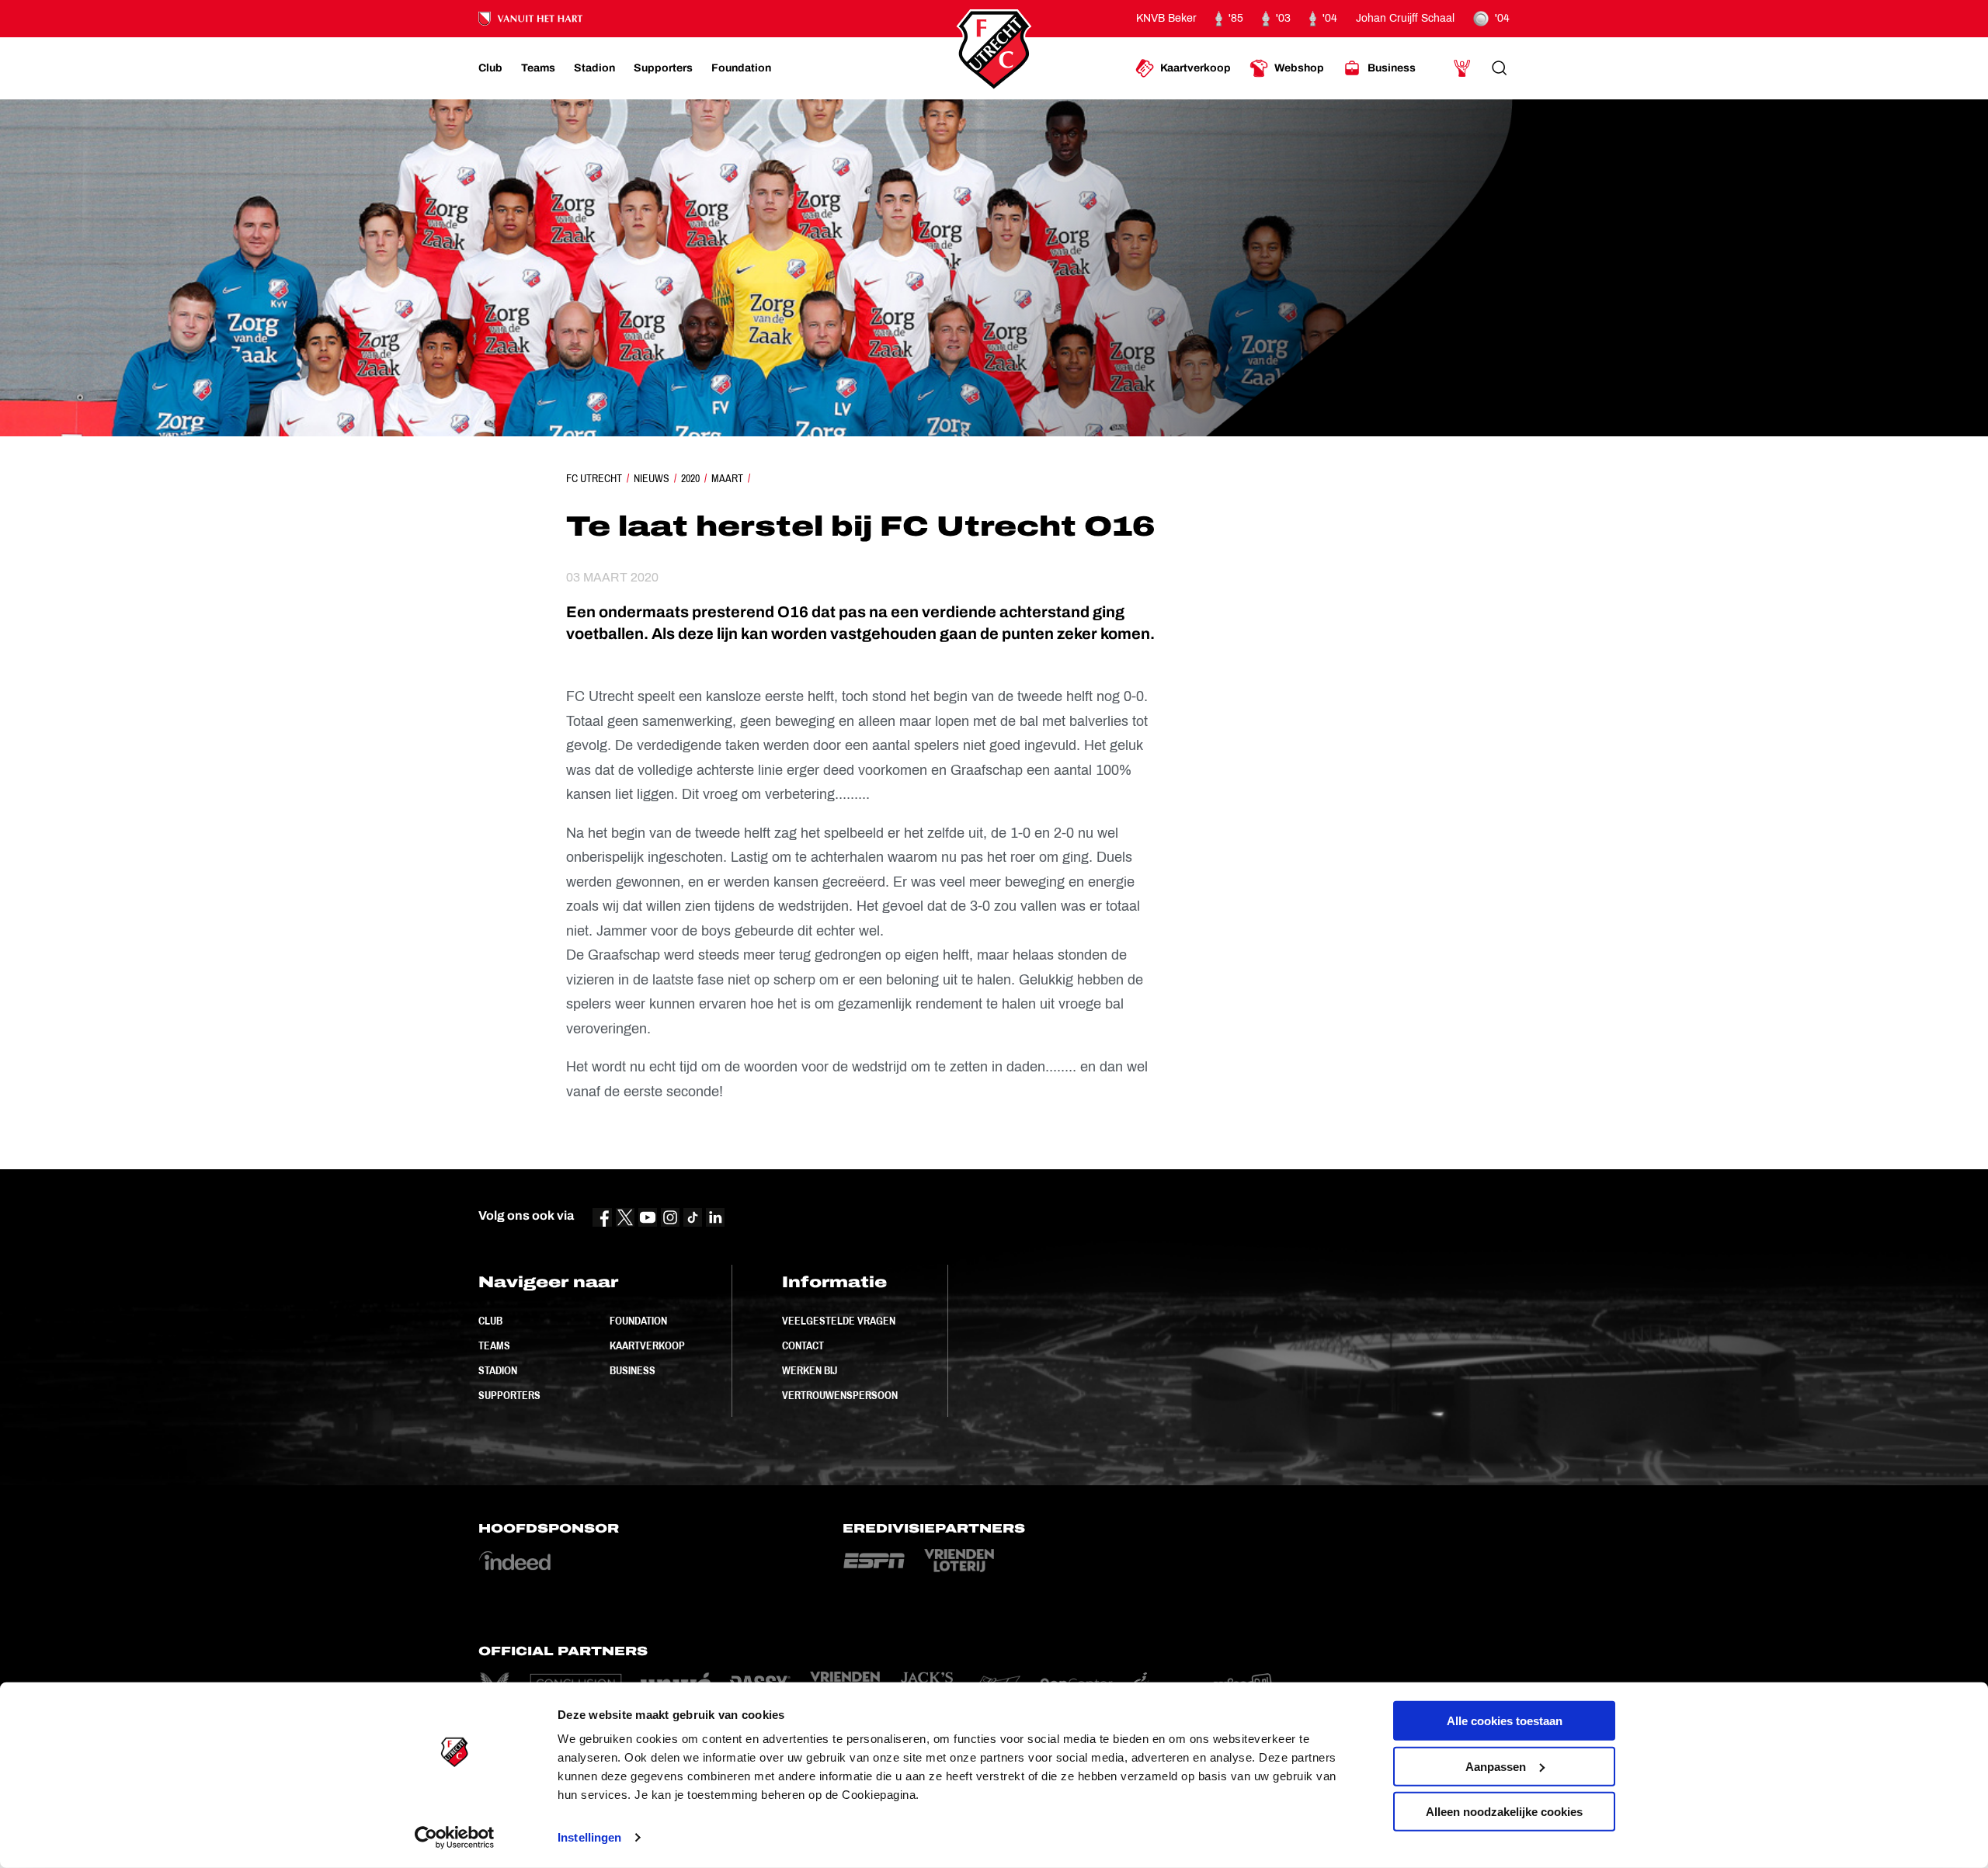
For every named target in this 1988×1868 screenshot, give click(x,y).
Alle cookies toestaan (1505, 1721)
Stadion (498, 1370)
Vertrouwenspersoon (840, 1395)
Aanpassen (1496, 1766)
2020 (690, 478)
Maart (727, 478)
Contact (803, 1345)
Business (633, 1370)
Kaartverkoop (647, 1345)
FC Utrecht (594, 478)
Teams (494, 1345)
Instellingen (589, 1837)
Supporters (509, 1395)
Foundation (638, 1321)
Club (490, 1321)
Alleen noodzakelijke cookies (1504, 1812)
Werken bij (810, 1370)
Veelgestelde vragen (839, 1321)
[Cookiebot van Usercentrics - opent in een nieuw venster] (455, 1838)
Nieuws (652, 478)
